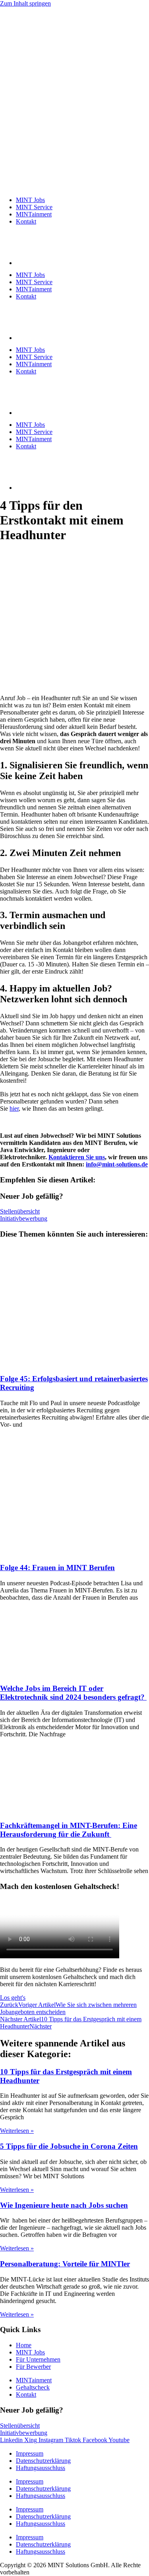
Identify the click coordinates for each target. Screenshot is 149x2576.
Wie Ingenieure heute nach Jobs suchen (64, 2205)
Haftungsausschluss (41, 2468)
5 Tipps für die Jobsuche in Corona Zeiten (69, 2146)
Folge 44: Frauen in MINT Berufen (57, 1568)
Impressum (30, 2453)
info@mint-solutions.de (117, 1164)
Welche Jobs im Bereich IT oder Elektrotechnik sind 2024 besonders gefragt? (73, 1693)
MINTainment (34, 214)
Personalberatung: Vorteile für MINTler (65, 2264)
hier (14, 1108)
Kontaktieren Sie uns (77, 1157)
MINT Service (34, 207)
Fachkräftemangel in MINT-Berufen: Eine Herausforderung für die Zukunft (69, 1830)
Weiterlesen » (17, 2131)
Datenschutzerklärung (43, 2461)
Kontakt (26, 221)
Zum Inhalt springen (25, 3)
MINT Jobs (30, 200)
